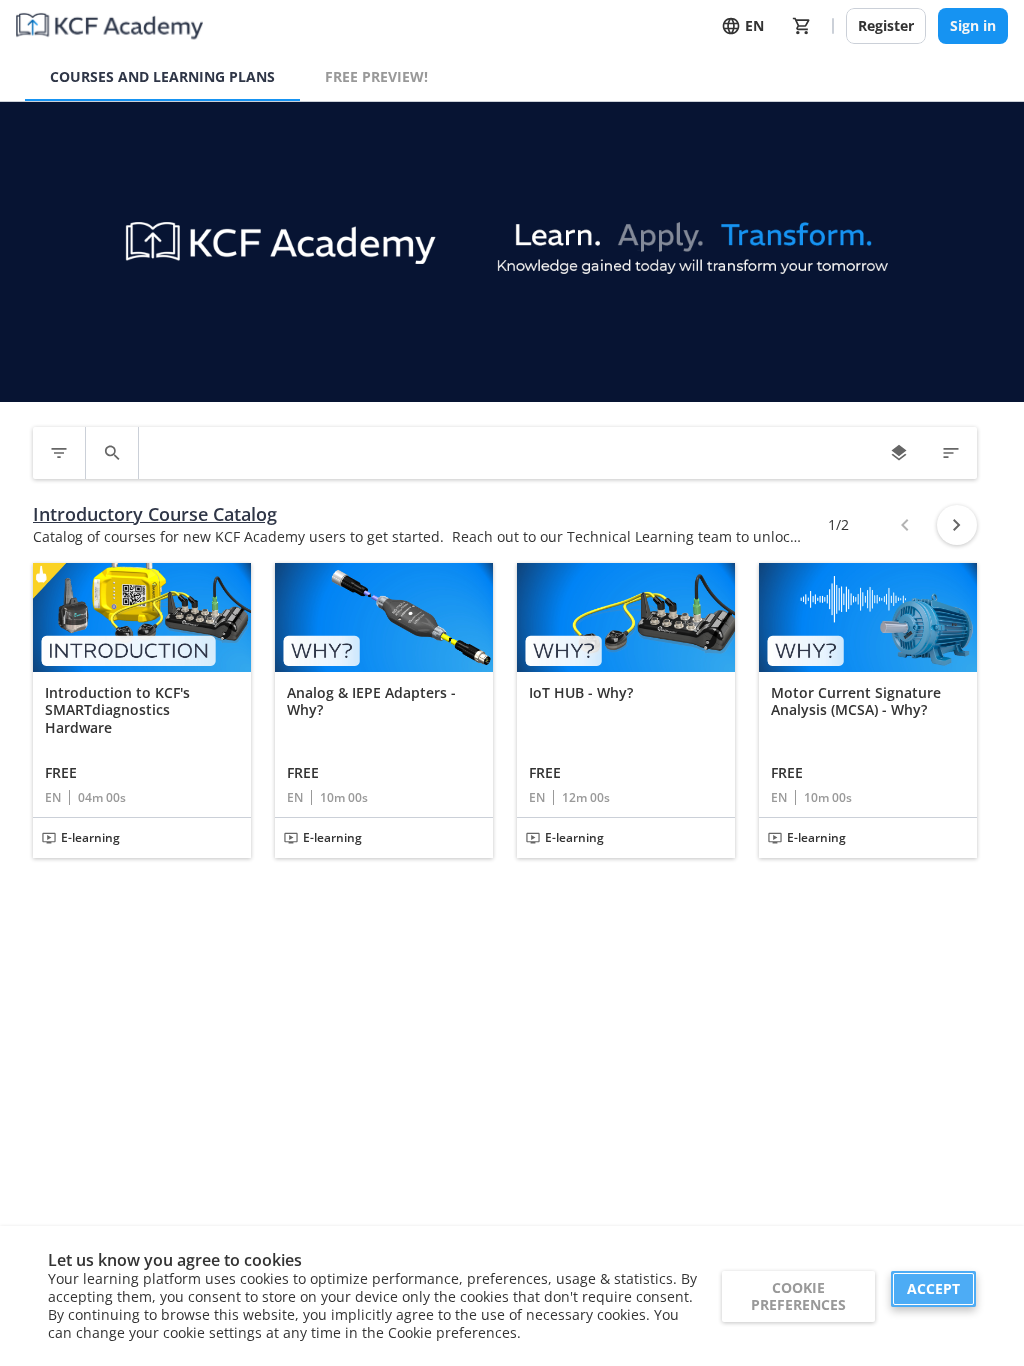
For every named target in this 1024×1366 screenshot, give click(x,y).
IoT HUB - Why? (581, 693)
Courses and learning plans (162, 76)
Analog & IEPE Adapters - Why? (371, 701)
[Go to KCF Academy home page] (109, 26)
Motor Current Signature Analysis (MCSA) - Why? (856, 701)
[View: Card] (899, 453)
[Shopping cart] (802, 26)
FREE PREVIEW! (376, 76)
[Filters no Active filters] (59, 453)
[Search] (112, 453)
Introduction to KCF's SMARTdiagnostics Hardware (117, 710)
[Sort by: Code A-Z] (951, 453)
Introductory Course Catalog (155, 514)
